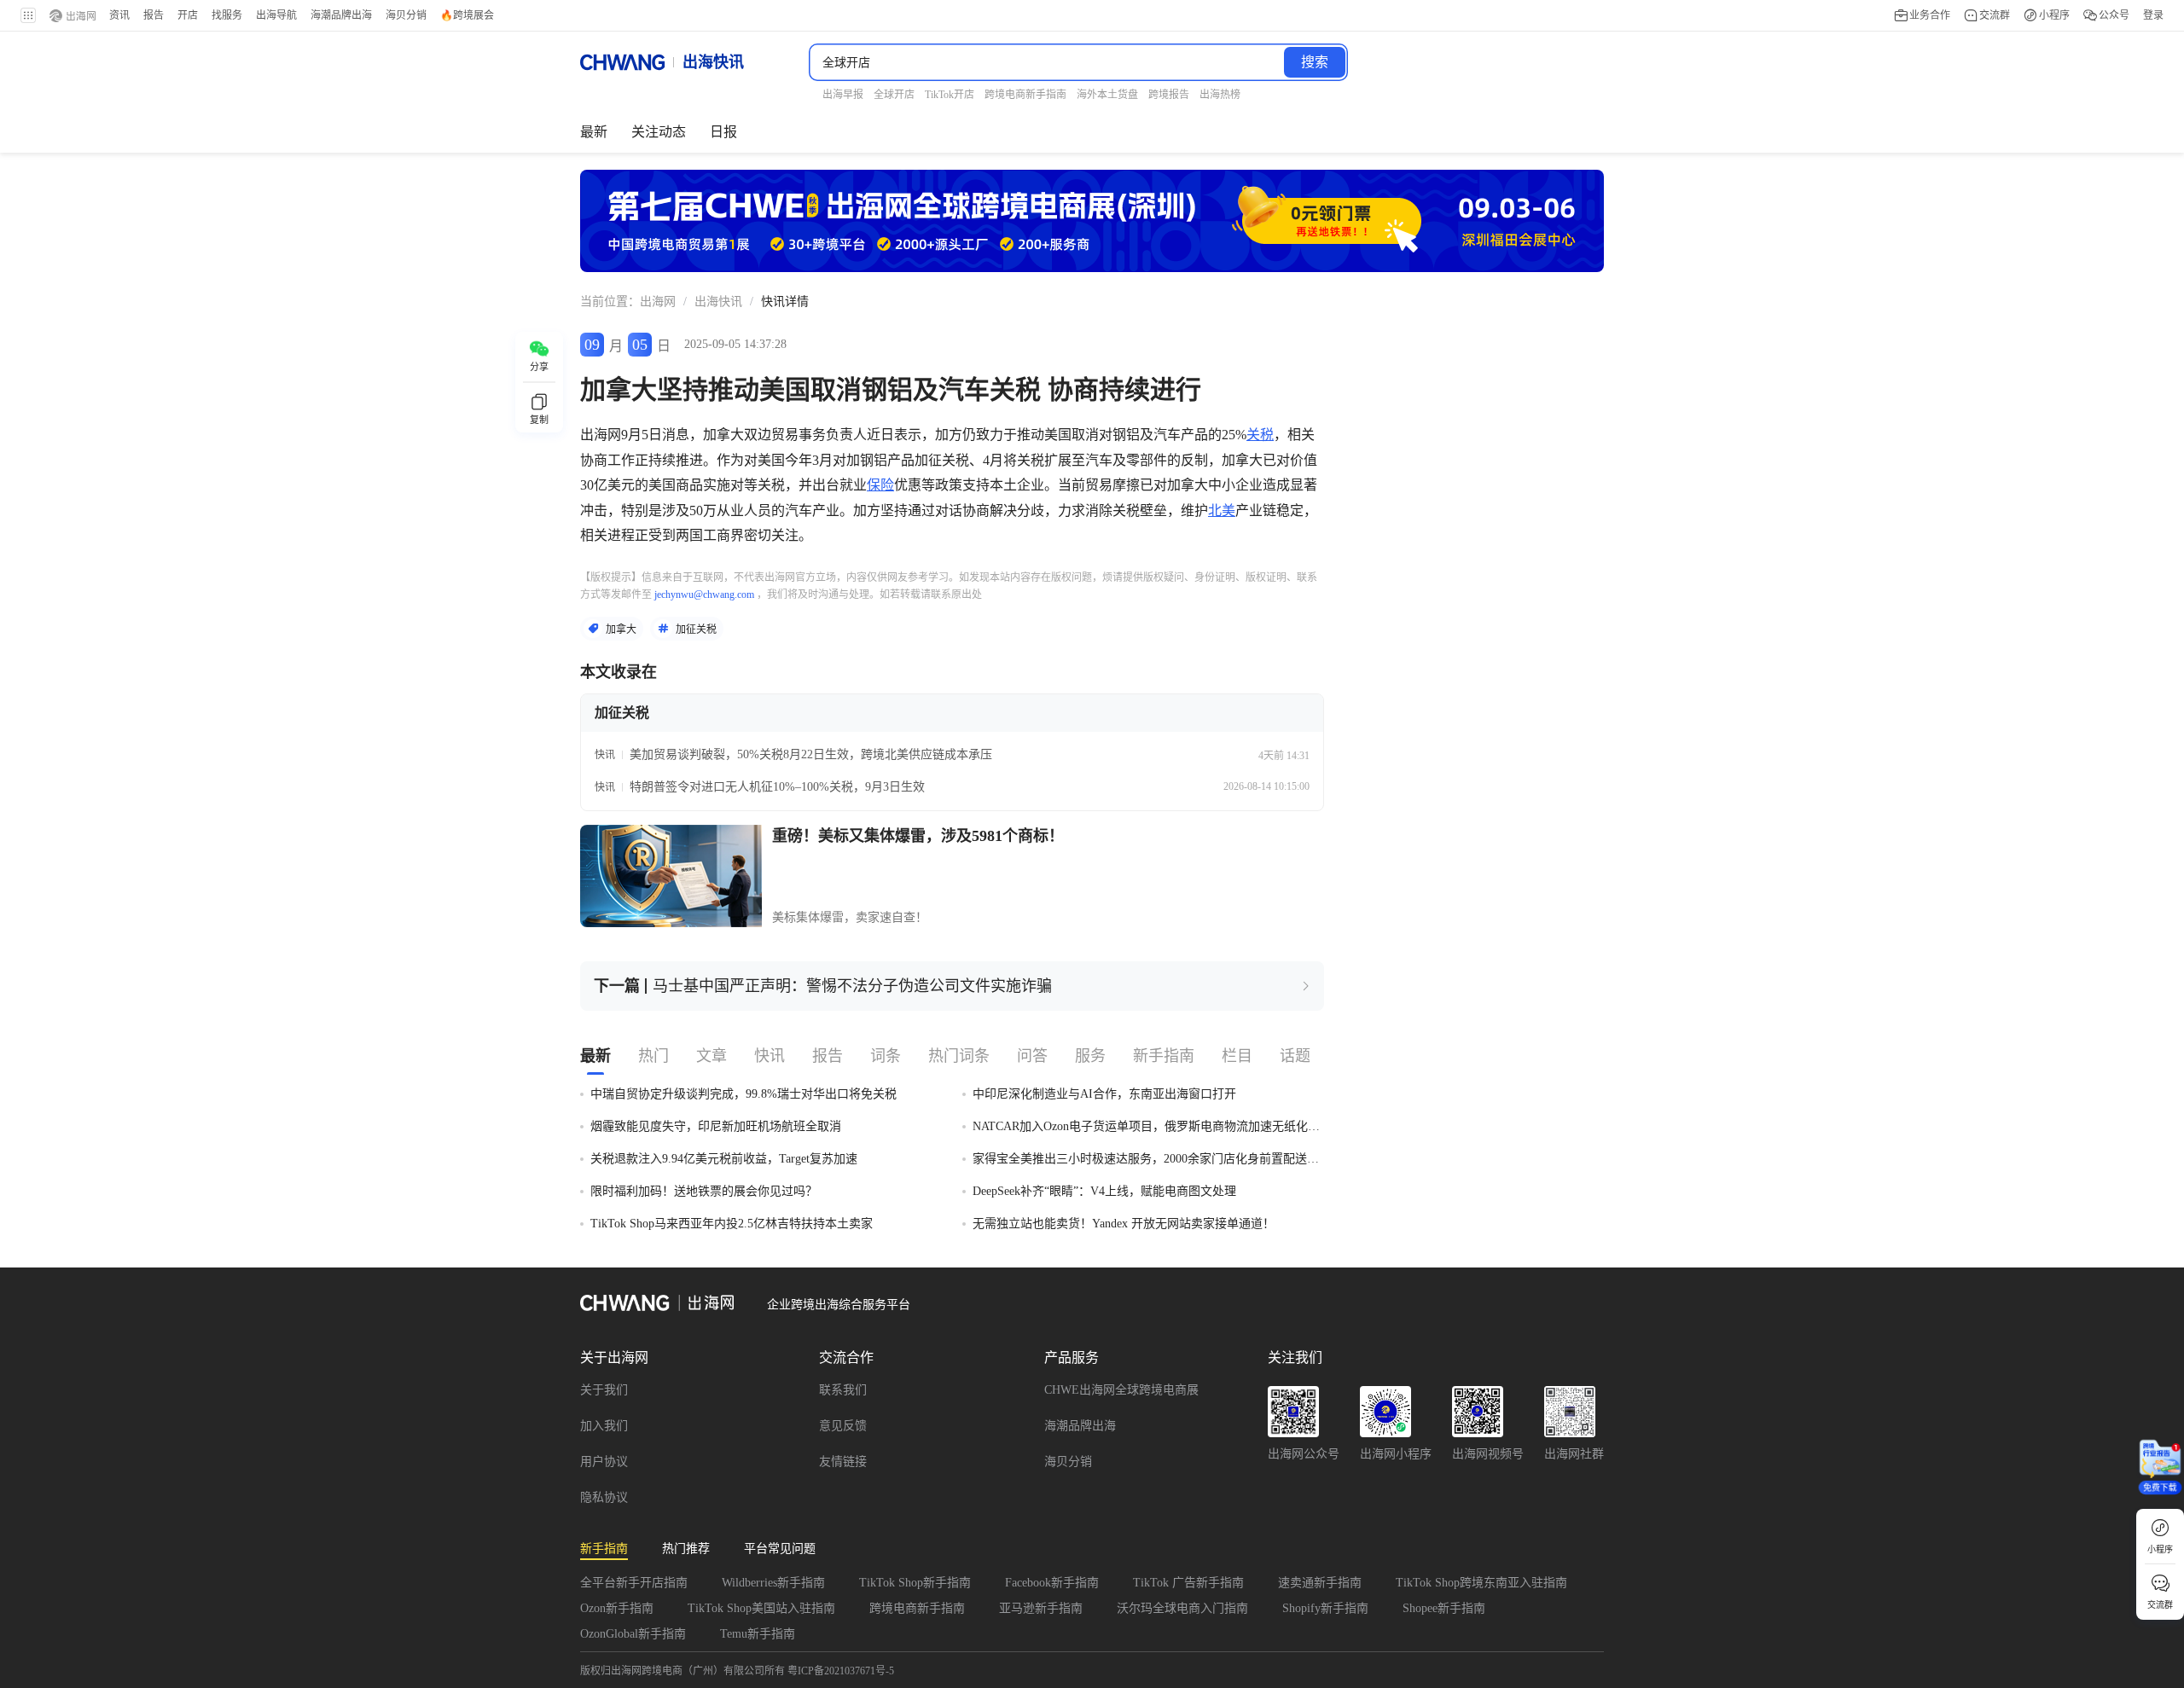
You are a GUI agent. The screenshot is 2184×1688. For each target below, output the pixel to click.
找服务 (227, 15)
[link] (658, 302)
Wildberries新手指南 (773, 1583)
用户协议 (604, 1462)
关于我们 (604, 1390)
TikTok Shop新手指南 (915, 1583)
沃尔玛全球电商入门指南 (1182, 1608)
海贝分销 (1068, 1462)
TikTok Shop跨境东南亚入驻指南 (1481, 1583)
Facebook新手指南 (1052, 1583)
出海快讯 (718, 302)
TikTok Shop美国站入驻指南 (761, 1608)
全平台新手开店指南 (634, 1583)
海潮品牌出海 (1080, 1426)
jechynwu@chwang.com (704, 595)
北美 (1222, 510)
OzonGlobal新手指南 (633, 1634)
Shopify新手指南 (1325, 1608)
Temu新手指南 (758, 1634)
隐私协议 (604, 1497)
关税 (1260, 435)
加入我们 (604, 1426)
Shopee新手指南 (1444, 1608)
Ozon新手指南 (617, 1608)
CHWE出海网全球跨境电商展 (1121, 1390)
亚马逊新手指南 (1041, 1608)
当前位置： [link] (610, 302)
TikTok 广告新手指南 (1188, 1583)
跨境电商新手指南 (917, 1608)
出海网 (658, 302)
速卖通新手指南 (1320, 1583)
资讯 (119, 15)
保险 (880, 485)
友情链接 (843, 1462)
